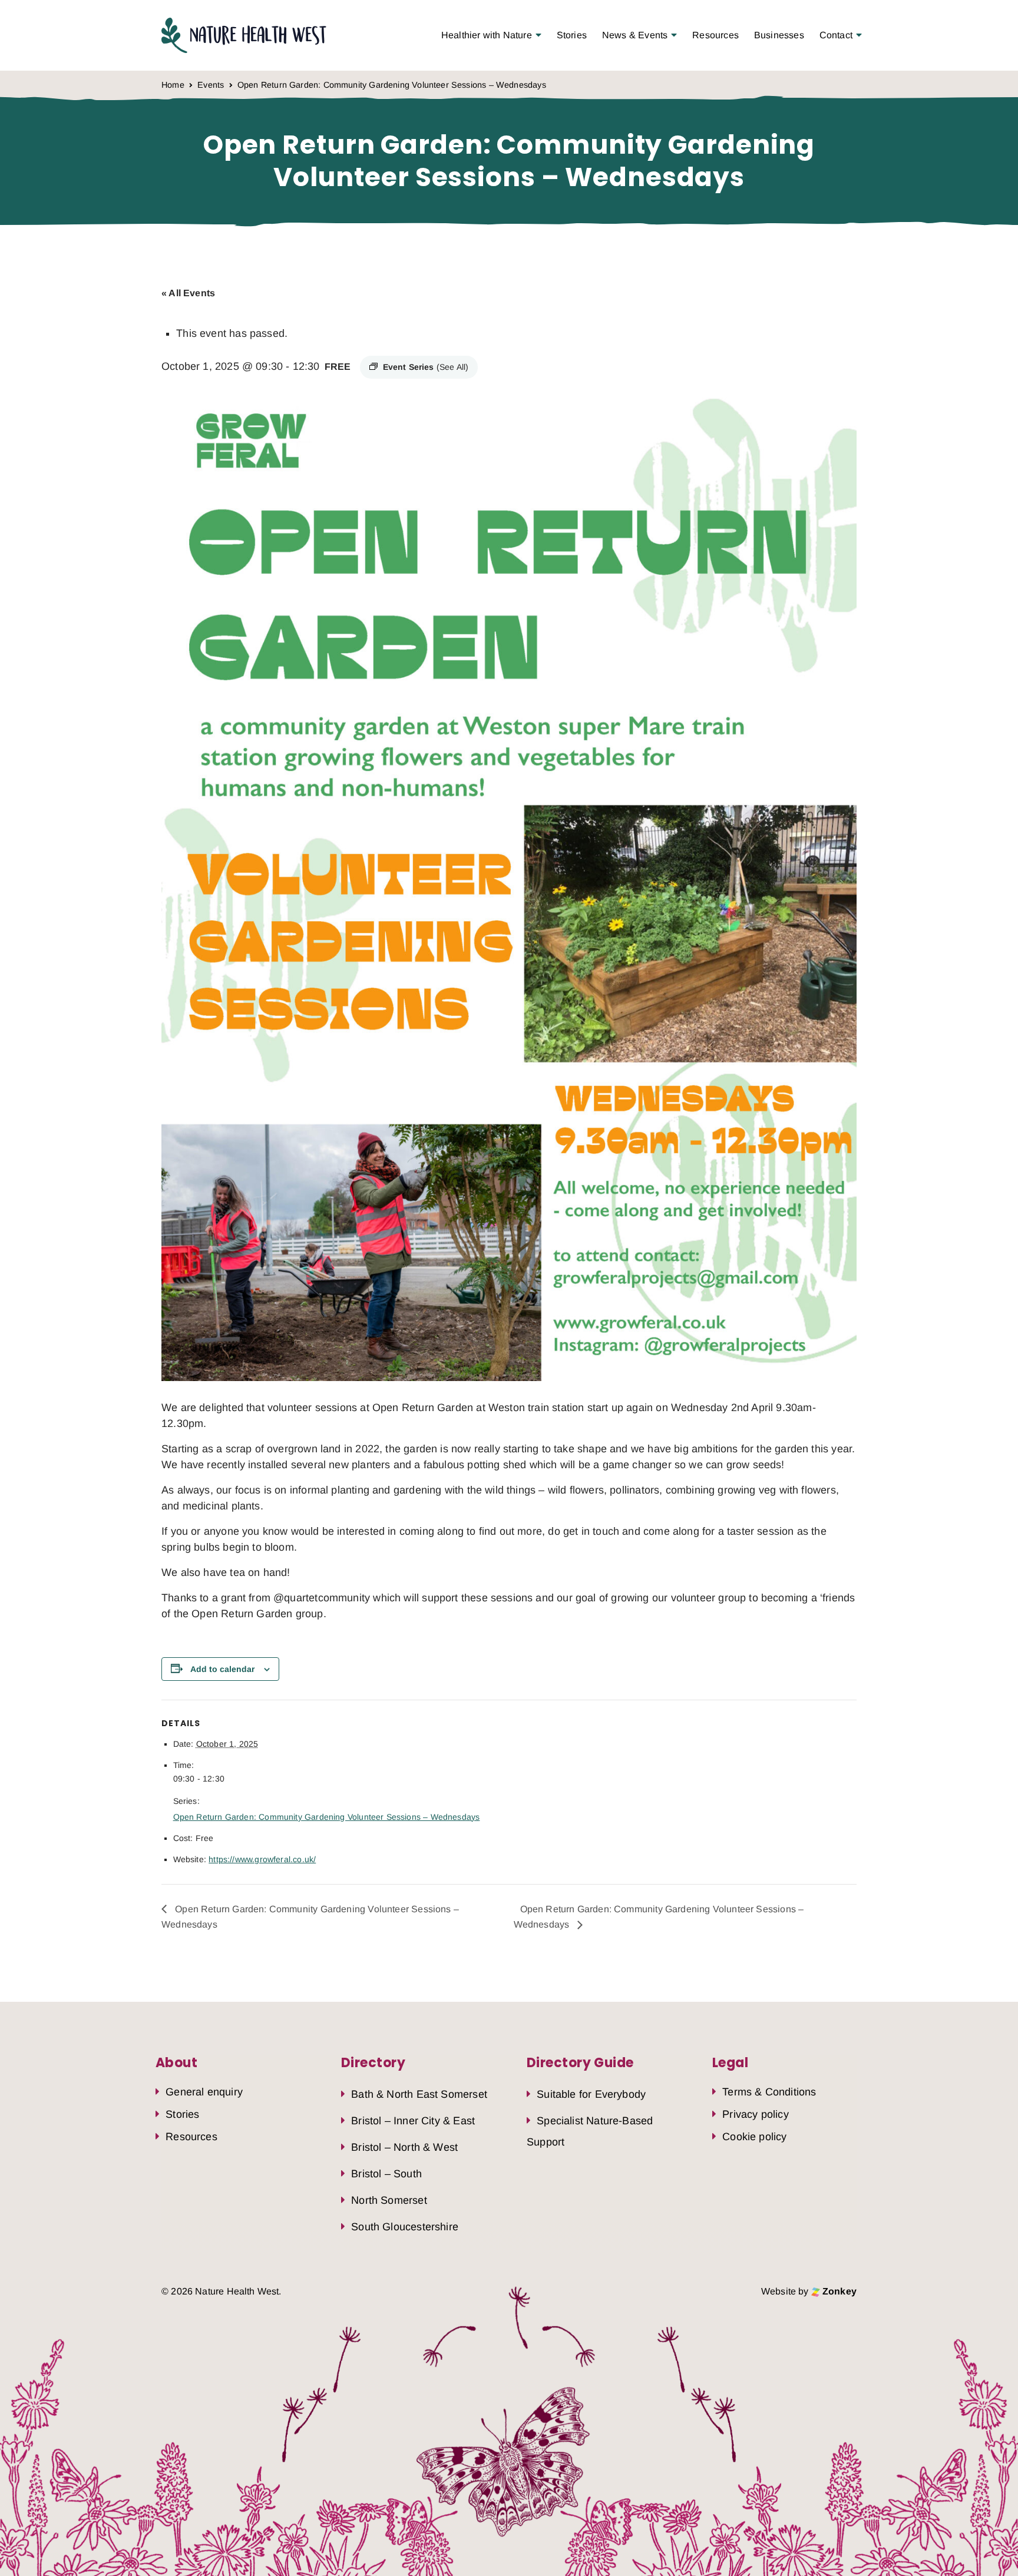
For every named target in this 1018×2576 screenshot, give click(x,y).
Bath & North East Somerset (419, 2094)
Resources (715, 35)
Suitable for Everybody (591, 2094)
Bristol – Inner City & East (413, 2121)
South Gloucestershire (405, 2227)
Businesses (779, 35)
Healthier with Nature (487, 35)
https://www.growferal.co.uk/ (262, 1859)
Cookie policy (754, 2137)
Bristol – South (386, 2174)
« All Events (188, 293)
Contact (836, 35)
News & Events (635, 35)
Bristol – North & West (404, 2147)
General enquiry (204, 2092)
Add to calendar (222, 1669)
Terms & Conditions (769, 2092)
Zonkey (838, 2291)
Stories (572, 35)
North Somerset (389, 2200)
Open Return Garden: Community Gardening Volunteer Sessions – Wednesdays (327, 1817)
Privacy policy (756, 2114)
